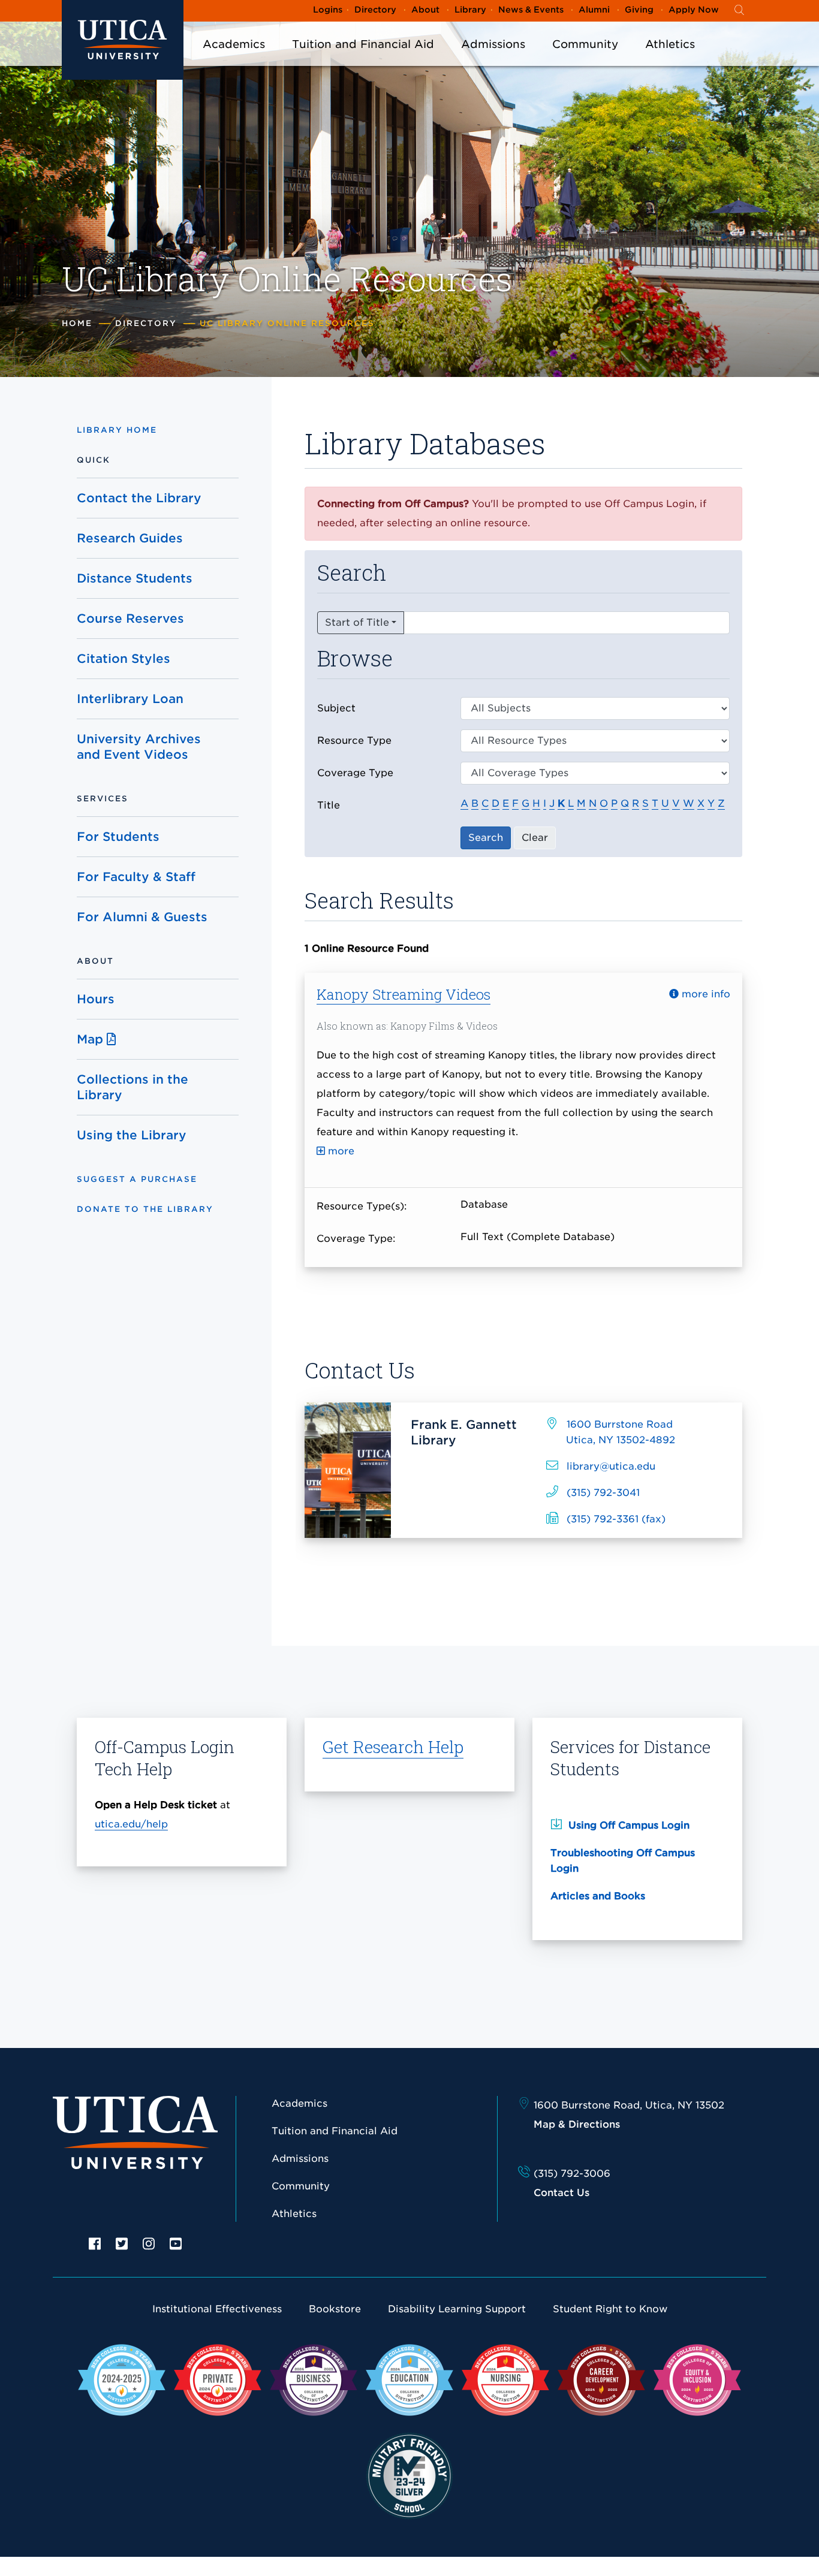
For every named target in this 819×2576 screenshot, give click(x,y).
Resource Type (354, 740)
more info (704, 994)
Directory (375, 10)
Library (470, 10)
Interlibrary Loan (130, 699)
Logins (328, 10)
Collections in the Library (133, 1087)
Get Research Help (393, 1747)
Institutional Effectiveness (217, 2309)
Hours (96, 999)
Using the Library (132, 1135)
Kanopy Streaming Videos (404, 994)
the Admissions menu (493, 60)
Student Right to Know (610, 2309)
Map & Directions (577, 2124)
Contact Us (561, 2193)
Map (92, 1039)
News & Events (531, 10)
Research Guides (130, 538)
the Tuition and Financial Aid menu (363, 60)
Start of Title (357, 622)
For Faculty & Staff (136, 877)
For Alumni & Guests (142, 917)
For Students (118, 837)
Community (585, 44)
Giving (639, 10)
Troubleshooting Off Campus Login (623, 1861)
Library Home (117, 430)
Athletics (670, 44)
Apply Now (694, 10)
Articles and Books (598, 1896)
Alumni (594, 10)
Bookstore (335, 2309)
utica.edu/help (131, 1824)
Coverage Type (355, 773)
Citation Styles (124, 659)
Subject (336, 708)
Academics (234, 44)
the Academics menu (234, 60)
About (425, 10)
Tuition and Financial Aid (363, 44)
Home (77, 323)
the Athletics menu (670, 60)
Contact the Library (139, 498)
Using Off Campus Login (629, 1825)
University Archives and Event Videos (139, 747)
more (340, 1151)
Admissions (493, 44)
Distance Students (135, 578)
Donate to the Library (145, 1209)
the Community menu (585, 60)
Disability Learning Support (457, 2309)
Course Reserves (130, 619)
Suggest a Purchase (137, 1179)
